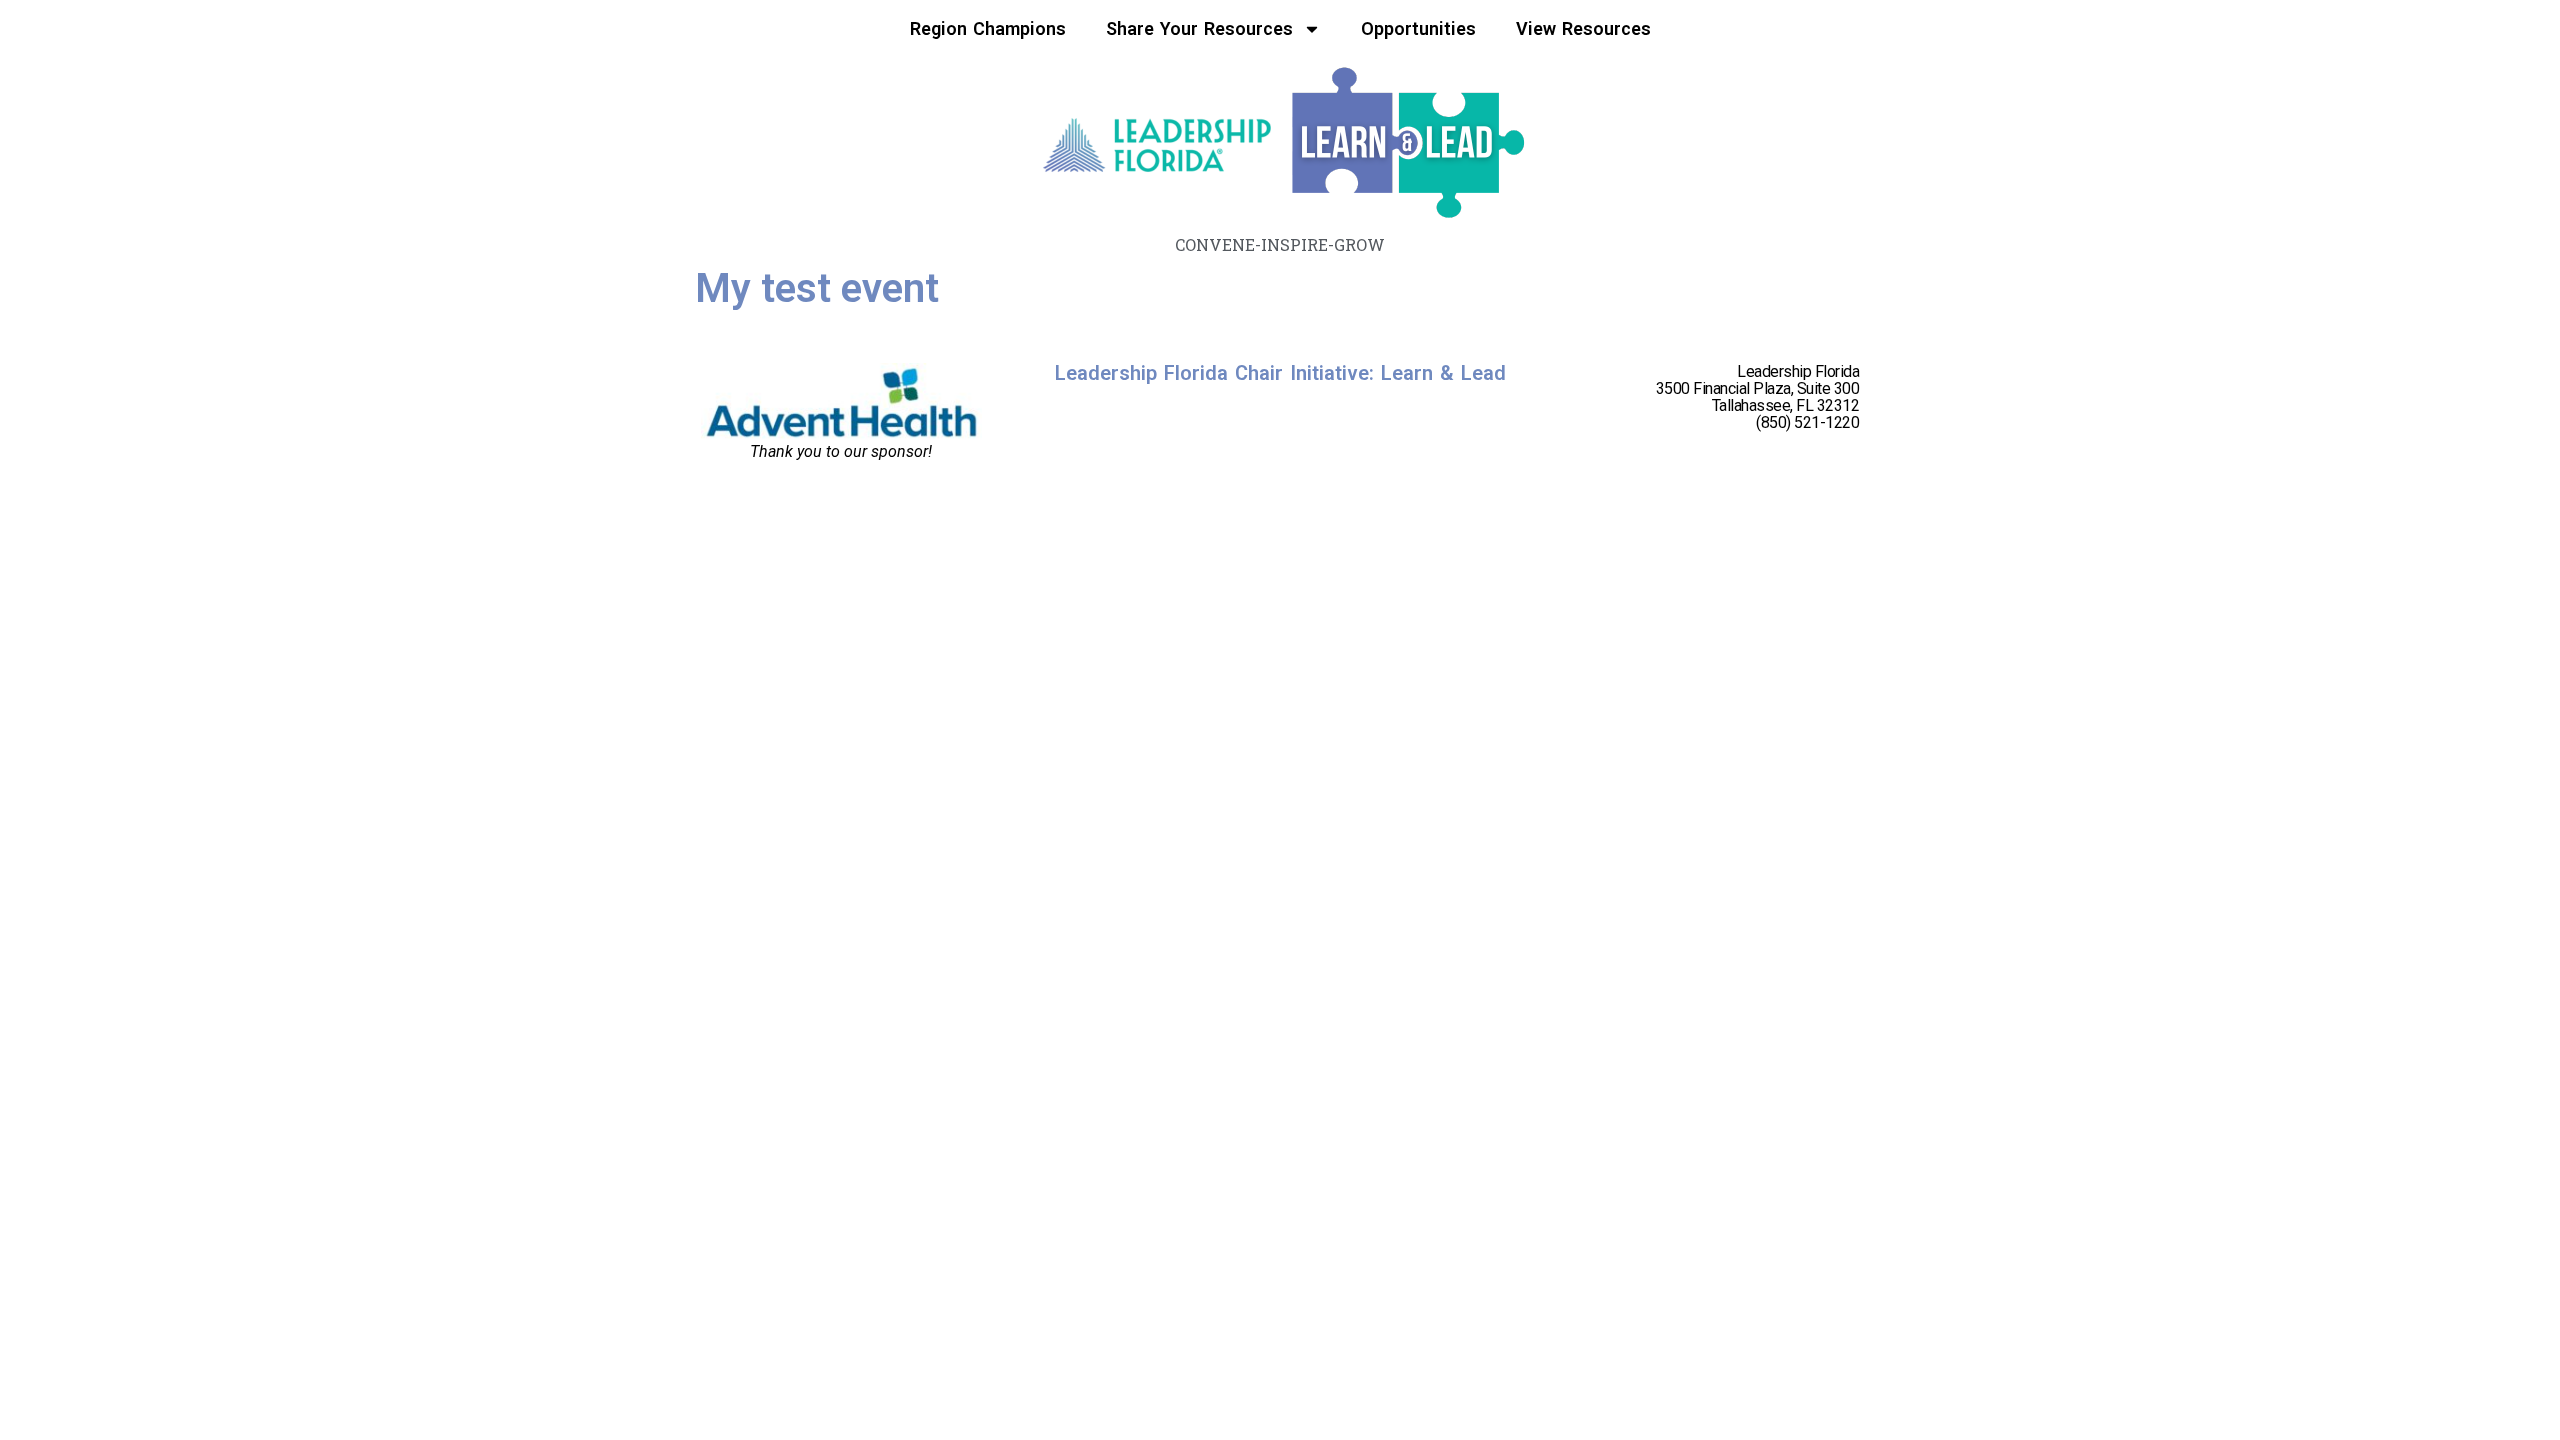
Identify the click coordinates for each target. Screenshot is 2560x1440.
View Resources (1583, 28)
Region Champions (988, 28)
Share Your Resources (1199, 28)
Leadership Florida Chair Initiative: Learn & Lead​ (1280, 373)
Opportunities (1418, 28)
